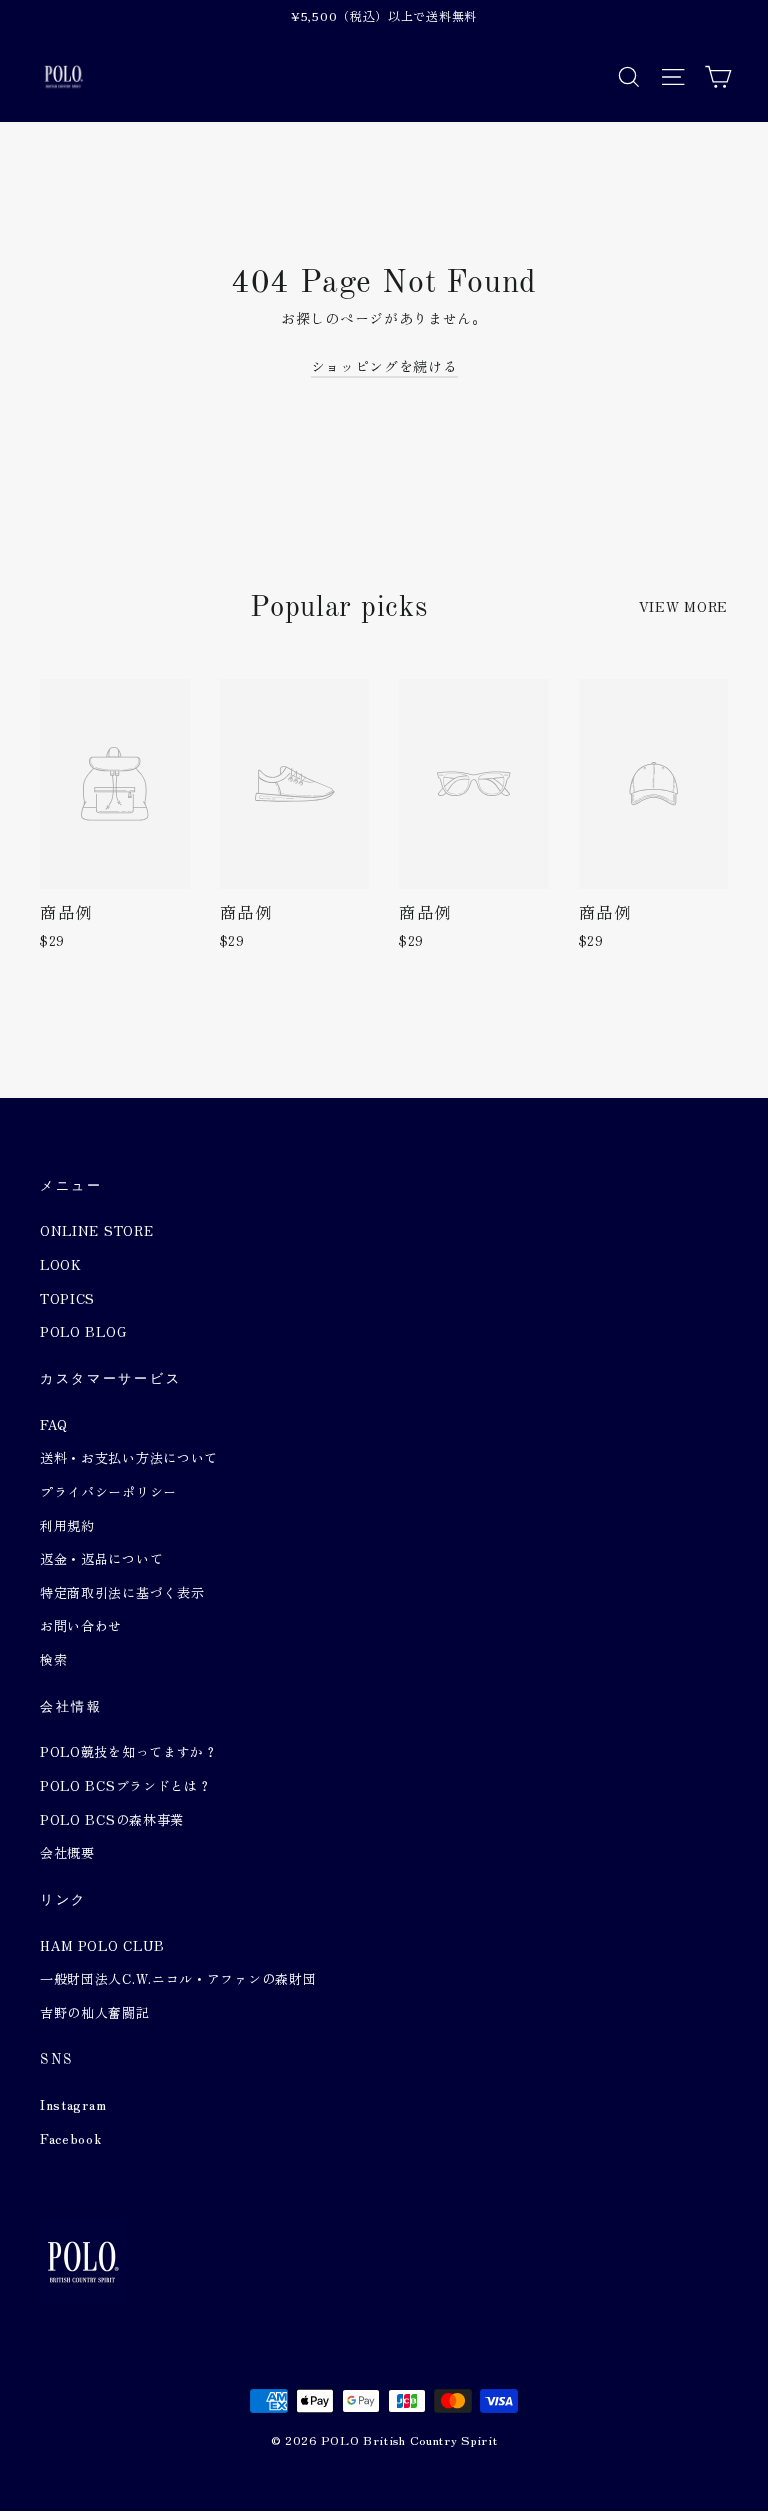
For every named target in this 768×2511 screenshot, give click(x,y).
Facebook (71, 2138)
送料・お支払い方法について (129, 1457)
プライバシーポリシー (108, 1491)
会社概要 (67, 1852)
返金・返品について (101, 1558)
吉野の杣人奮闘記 (95, 2012)
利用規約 (67, 1525)
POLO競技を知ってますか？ (129, 1751)
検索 (53, 1659)
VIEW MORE (683, 606)
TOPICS (67, 1298)
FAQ (54, 1424)
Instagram (73, 2104)
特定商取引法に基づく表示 (122, 1592)
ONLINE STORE (96, 1230)
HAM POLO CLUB (102, 1945)
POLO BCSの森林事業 (112, 1819)
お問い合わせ (81, 1625)
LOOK (61, 1264)
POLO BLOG (83, 1331)
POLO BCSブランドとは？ (126, 1785)
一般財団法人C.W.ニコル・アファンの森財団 (178, 1978)
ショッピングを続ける (384, 366)
